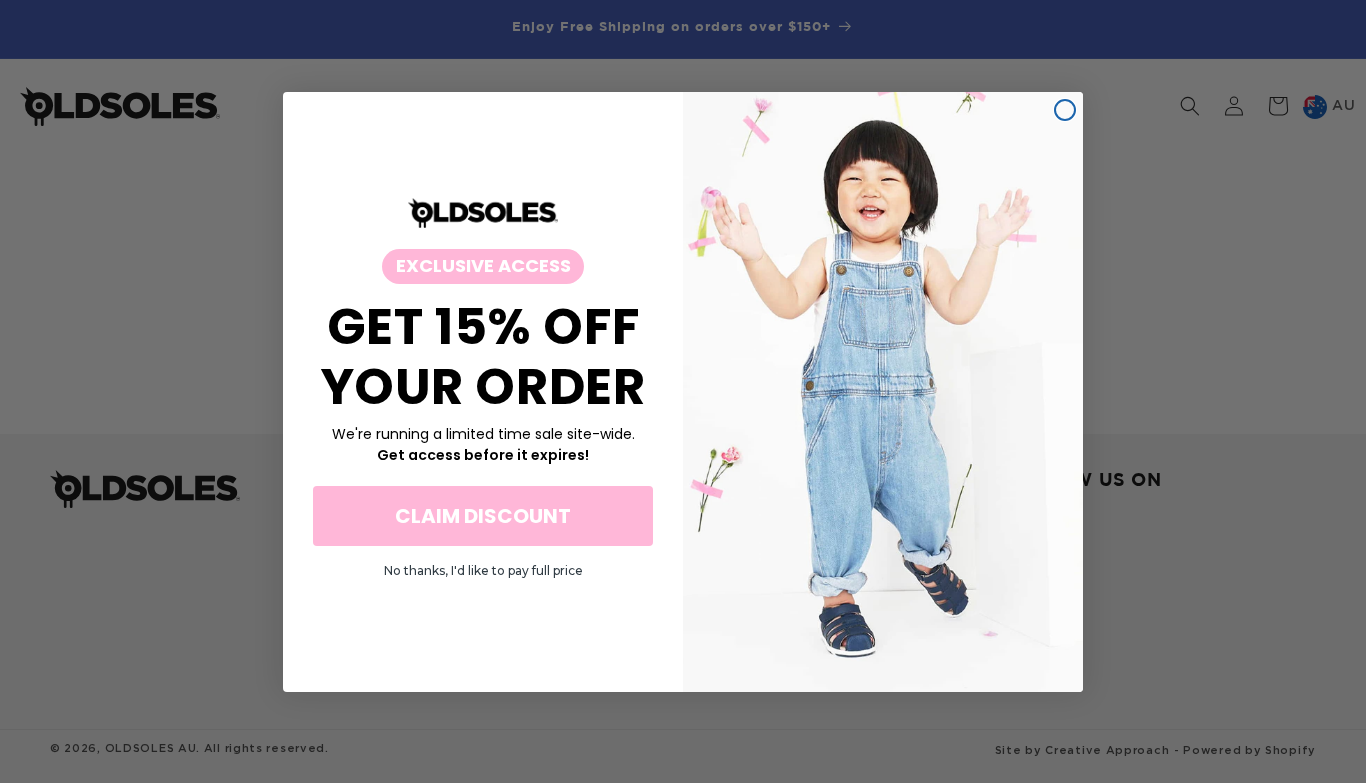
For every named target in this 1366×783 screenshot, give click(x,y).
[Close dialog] (1065, 110)
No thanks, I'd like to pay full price (483, 569)
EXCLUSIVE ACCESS (483, 265)
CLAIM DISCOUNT (483, 515)
